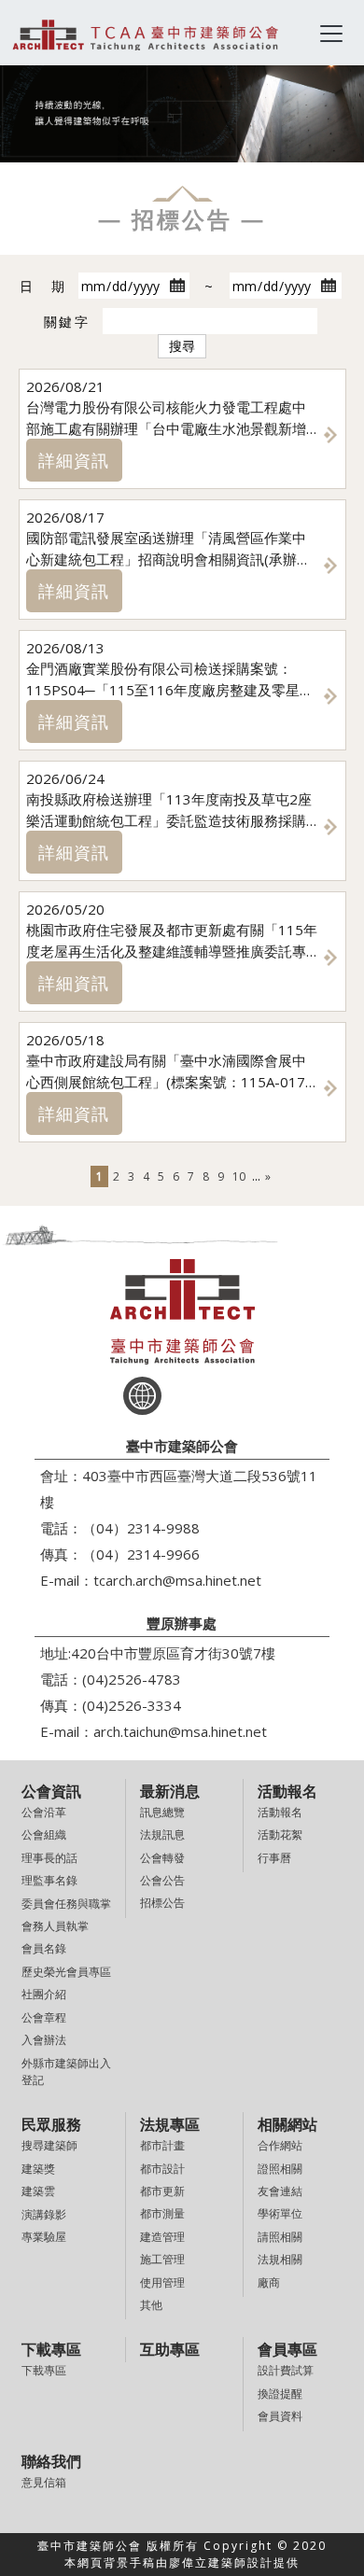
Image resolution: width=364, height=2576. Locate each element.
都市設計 (162, 2169)
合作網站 (280, 2145)
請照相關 (280, 2237)
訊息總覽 (162, 1812)
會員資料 (280, 2416)
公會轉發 (162, 1858)
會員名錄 (44, 1948)
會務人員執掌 (55, 1926)
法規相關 (280, 2259)
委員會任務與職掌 (66, 1904)
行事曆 (274, 1858)
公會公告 (162, 1880)
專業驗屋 (44, 2237)
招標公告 (162, 1903)
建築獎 (38, 2169)
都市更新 (162, 2191)
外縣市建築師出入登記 (66, 2072)
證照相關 (280, 2169)
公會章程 (44, 2017)
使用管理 (162, 2282)
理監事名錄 (49, 1880)
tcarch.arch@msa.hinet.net (177, 1580)
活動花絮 (280, 1834)
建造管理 (162, 2237)
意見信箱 (44, 2482)
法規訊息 (162, 1834)
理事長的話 (49, 1858)
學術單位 (280, 2213)
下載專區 (44, 2370)
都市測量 (162, 2213)
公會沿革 (44, 1812)
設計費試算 (286, 2370)
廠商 (269, 2282)
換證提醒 (280, 2394)
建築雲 (38, 2191)
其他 (151, 2305)
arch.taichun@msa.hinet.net (180, 1731)
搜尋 (182, 346)
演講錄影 (44, 2214)
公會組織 (44, 1834)
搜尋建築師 (49, 2145)
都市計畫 (162, 2145)
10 (239, 1176)
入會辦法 (44, 2040)
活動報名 (280, 1812)
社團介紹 (44, 1994)
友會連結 (280, 2191)
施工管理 (162, 2259)
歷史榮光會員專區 (66, 1972)
